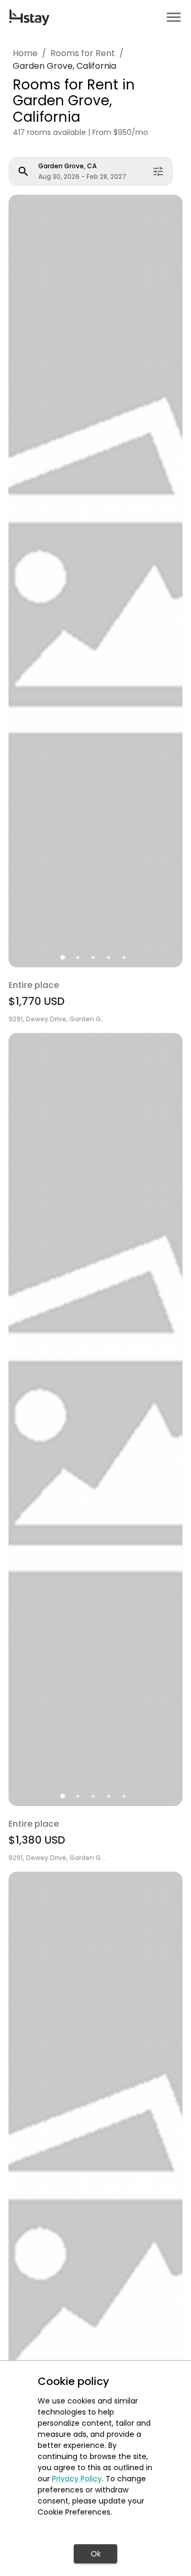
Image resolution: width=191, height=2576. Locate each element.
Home (25, 53)
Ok (96, 2554)
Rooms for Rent (83, 53)
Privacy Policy (77, 2479)
